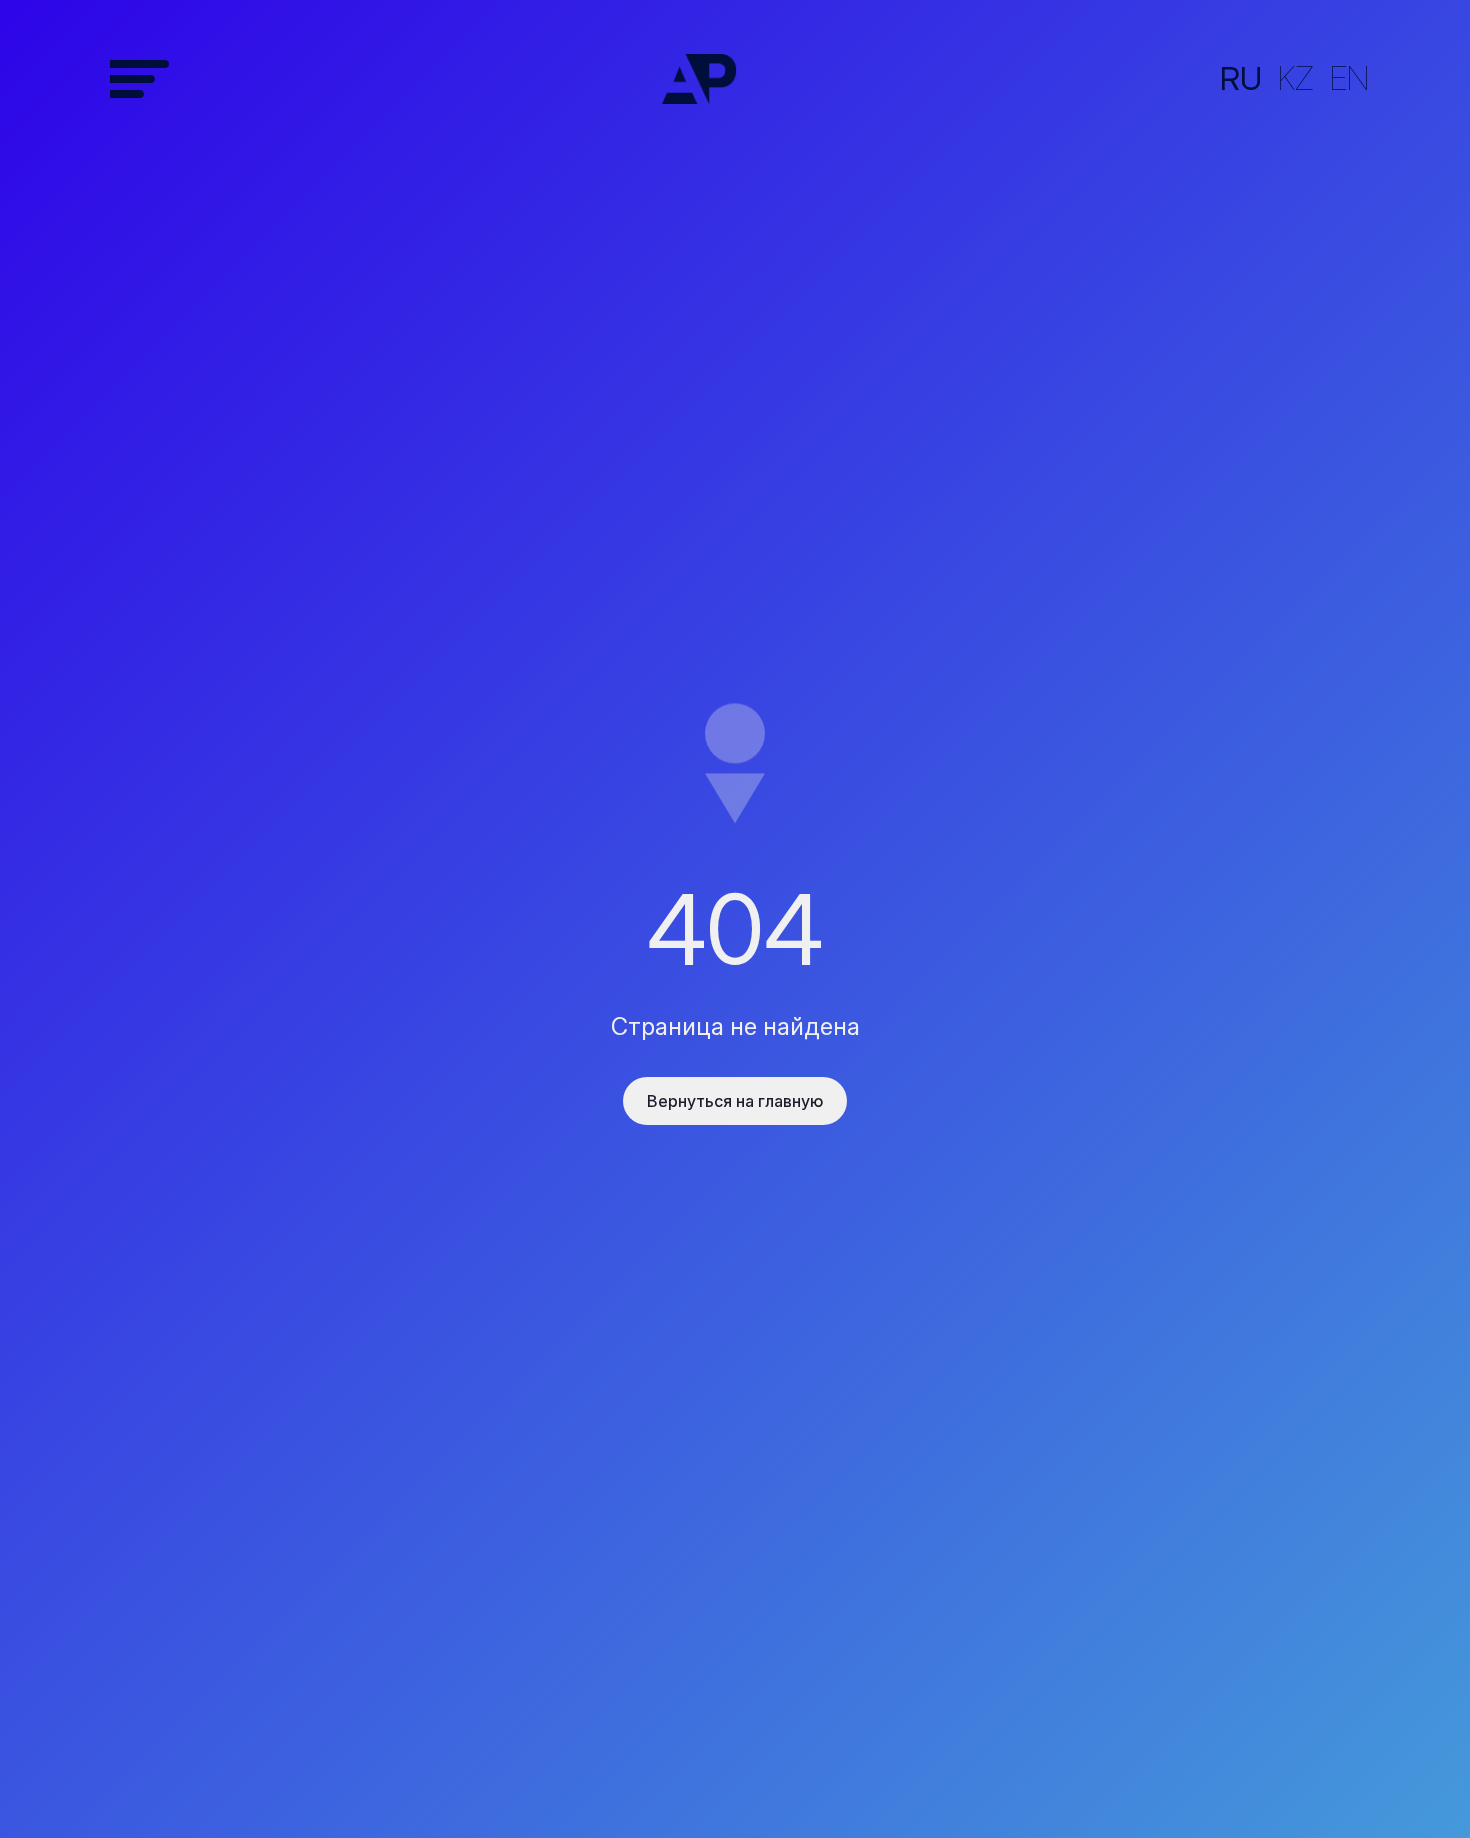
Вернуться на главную (735, 1101)
